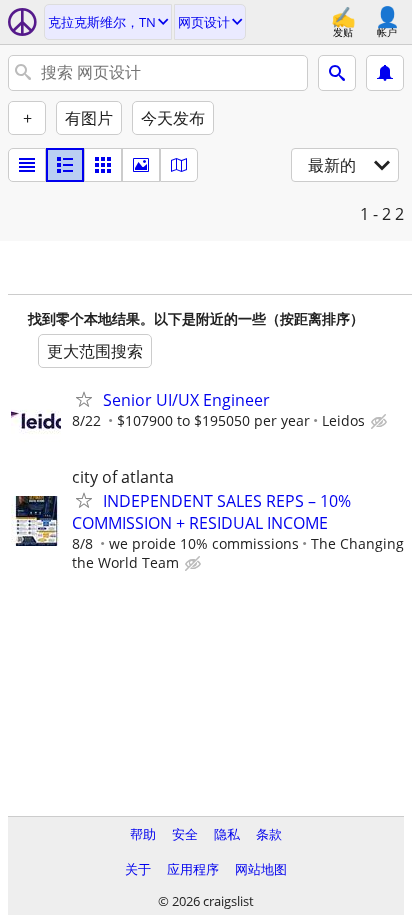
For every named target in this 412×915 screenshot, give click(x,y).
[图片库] (141, 165)
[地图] (179, 165)
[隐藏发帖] (381, 422)
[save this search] (385, 73)
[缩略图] (65, 165)
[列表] (27, 165)
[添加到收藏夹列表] (84, 399)
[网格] (103, 165)
